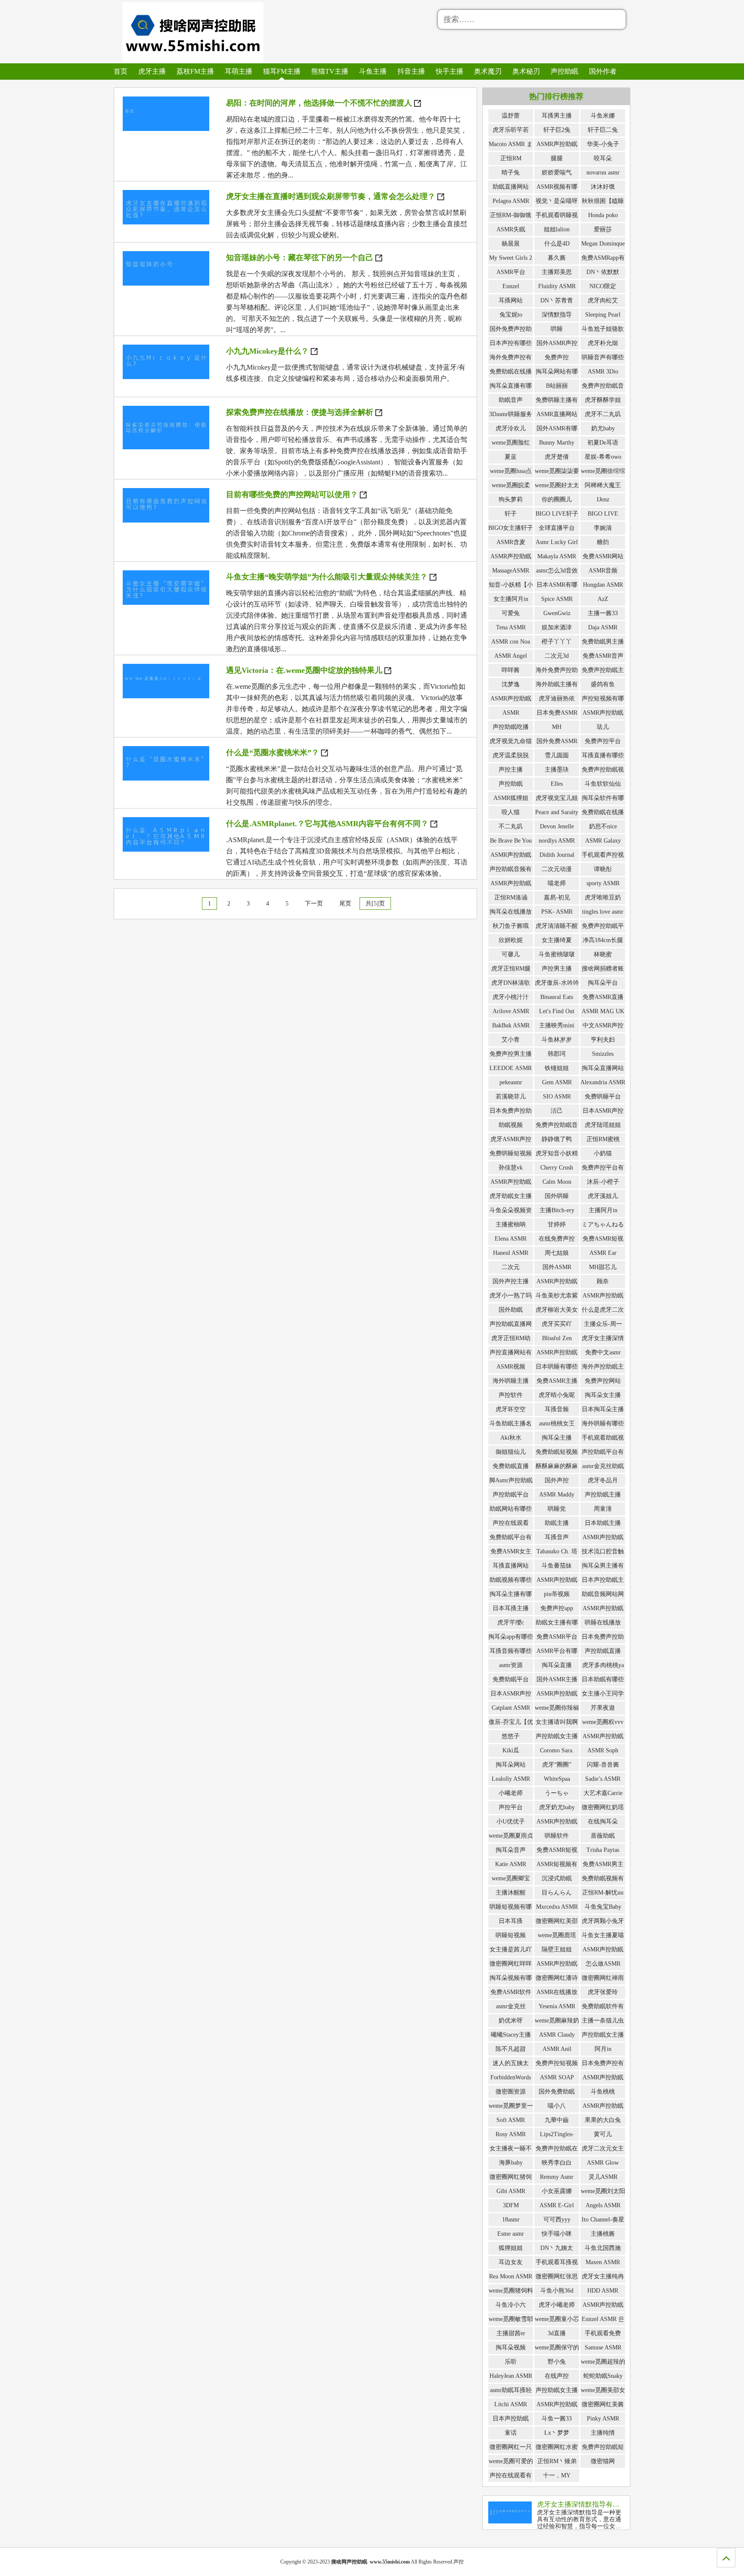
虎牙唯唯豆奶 (603, 898)
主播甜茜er (511, 2333)
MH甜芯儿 (603, 1267)
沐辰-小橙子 (603, 1182)
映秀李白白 (557, 2163)
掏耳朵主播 (557, 1438)
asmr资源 (511, 1665)
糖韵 (603, 542)
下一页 (314, 904)
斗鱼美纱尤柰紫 (557, 1296)
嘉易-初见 (557, 898)
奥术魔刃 (488, 71)
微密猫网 (603, 2461)
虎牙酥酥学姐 (603, 400)
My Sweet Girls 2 (511, 258)
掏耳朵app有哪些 (511, 1637)
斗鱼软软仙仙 (603, 784)
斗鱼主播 (373, 71)
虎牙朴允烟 (603, 343)
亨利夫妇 (603, 1040)
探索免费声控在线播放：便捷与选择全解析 (300, 412)
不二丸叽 (511, 826)
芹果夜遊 (603, 1708)
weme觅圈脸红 (511, 443)
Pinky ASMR (603, 2419)
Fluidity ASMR (557, 286)
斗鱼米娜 (603, 116)
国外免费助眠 (557, 2092)
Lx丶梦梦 (557, 2433)
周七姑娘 (557, 1253)
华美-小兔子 (603, 144)
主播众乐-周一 (603, 1324)
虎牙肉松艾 (603, 300)
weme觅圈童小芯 (557, 2319)
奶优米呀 (511, 2021)
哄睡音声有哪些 (603, 357)
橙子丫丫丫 (557, 642)
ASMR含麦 (511, 542)
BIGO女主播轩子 (511, 528)
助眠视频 (511, 1125)
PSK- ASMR (557, 912)
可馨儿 (511, 954)
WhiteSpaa (557, 1779)
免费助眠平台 (511, 1679)
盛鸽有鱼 (603, 684)
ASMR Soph (603, 1750)
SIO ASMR (557, 1097)
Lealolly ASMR (511, 1779)
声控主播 (511, 770)
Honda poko (603, 215)
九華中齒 (557, 2120)
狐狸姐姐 (511, 2248)
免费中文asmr (603, 1352)
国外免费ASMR (557, 741)
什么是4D (557, 244)
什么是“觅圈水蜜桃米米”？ (273, 753)
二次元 (511, 1267)
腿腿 (557, 158)
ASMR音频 (603, 571)
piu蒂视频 (557, 1594)
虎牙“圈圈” (557, 1765)
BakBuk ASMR (511, 1025)
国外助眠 (511, 1310)
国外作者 (603, 71)
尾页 (345, 904)
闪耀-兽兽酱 (603, 1765)
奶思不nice (603, 826)
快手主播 (449, 71)
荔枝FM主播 (195, 71)
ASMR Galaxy (603, 841)
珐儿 (603, 727)
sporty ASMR (603, 883)
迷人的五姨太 (511, 2063)
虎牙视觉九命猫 (511, 741)
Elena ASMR (511, 1239)
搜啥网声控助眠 (349, 2562)
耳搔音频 (557, 1409)
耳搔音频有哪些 (511, 1651)
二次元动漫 (557, 869)
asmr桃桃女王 (557, 1423)
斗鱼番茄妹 (557, 1566)
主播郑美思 (557, 272)
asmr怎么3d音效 (557, 571)
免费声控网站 (603, 1381)
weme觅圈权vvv (603, 1722)
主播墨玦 (557, 770)
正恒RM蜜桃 (603, 1139)
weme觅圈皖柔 (511, 485)
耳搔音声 (557, 1537)
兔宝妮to (511, 315)
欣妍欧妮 (511, 940)
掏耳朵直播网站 (603, 1068)
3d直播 (557, 2333)
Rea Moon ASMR (511, 2276)
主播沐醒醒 (511, 1893)
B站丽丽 (557, 386)
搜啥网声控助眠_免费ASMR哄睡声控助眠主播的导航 (178, 11)
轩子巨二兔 (603, 130)
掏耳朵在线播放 (511, 912)
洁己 (557, 1111)
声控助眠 (564, 71)
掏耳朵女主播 (603, 1395)
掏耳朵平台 (603, 983)
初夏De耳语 (603, 443)
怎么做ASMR (603, 1964)
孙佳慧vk (511, 1168)
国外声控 (557, 1480)
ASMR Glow (603, 2163)
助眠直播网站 (511, 187)
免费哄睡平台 (603, 1097)
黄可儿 (603, 2134)
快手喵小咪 (557, 2234)
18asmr (511, 2220)
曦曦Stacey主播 (511, 2035)
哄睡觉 (557, 1509)
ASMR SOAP (557, 2077)
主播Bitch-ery (557, 1210)
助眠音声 (511, 400)
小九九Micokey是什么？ (267, 351)
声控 (459, 2562)
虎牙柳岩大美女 (557, 1310)
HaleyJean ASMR (511, 2376)
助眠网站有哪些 (511, 1509)
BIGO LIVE (603, 514)
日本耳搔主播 (511, 1608)
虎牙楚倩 (557, 457)
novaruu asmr (603, 173)
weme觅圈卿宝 (511, 1878)
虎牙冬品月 (603, 1480)
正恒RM (511, 158)
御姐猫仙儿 (511, 1452)
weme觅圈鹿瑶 (557, 1935)
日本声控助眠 (511, 2419)
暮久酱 (557, 258)
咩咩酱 (511, 670)
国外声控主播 (511, 1281)
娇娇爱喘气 (557, 173)
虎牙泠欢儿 (511, 428)
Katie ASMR (511, 1864)
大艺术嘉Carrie (603, 1793)
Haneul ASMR (511, 1253)
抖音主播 (411, 71)
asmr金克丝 (511, 2006)
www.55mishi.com (390, 2562)
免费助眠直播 (511, 1466)
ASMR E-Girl (557, 2205)
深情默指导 (557, 315)
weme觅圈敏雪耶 (511, 2319)
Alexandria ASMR (603, 1082)
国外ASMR (557, 1267)
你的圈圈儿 (557, 499)
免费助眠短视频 (557, 1452)
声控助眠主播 (603, 1495)
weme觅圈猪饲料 (511, 2291)
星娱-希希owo (603, 457)
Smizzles (603, 1054)
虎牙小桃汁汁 (511, 997)
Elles (557, 784)
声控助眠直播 (603, 1651)
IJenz (603, 499)
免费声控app (557, 1608)
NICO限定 (603, 286)
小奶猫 (603, 1153)
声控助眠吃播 (511, 727)
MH (557, 727)
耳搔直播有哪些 (603, 755)
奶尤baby (603, 428)
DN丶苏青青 (557, 300)
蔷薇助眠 (603, 1836)
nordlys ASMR (557, 841)
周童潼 (603, 1509)
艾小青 (511, 1040)
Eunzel (511, 286)
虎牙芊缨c (511, 1622)
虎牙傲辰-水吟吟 (557, 983)
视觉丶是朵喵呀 (557, 201)
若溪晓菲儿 (511, 1097)
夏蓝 (511, 457)
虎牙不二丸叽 (603, 414)
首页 (121, 71)
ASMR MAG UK (603, 1011)
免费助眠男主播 (603, 642)
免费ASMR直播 (603, 997)
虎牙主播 (152, 71)
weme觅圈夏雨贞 (511, 1836)
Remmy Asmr (557, 2177)
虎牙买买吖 (557, 1324)
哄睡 (557, 329)
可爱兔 (511, 613)
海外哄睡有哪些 (603, 1423)
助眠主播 (557, 1523)
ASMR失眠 (511, 229)
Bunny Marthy (557, 443)
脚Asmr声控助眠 (511, 1480)
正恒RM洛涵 (511, 898)
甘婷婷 (557, 1224)
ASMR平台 (511, 272)
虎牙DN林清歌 (511, 983)
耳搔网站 (511, 300)
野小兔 (557, 2362)
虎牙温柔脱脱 (511, 755)
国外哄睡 (557, 1196)
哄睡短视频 (511, 1935)
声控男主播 (557, 969)
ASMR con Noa (511, 642)
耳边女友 (511, 2262)
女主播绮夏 (557, 940)
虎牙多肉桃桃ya (603, 1665)
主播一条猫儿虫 (603, 2021)
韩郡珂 (557, 1054)
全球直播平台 (557, 528)
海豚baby (511, 2163)
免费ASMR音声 (603, 656)
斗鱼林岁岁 (557, 1040)
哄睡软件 (557, 1836)
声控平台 (511, 1807)
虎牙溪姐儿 (603, 1196)
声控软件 (511, 1395)
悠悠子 (511, 1736)
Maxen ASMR (603, 2262)
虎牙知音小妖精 (557, 1153)
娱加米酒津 (557, 627)
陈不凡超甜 (511, 2049)
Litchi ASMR (511, 2404)
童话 (511, 2433)
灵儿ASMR (603, 2177)
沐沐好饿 (603, 187)
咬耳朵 (603, 158)
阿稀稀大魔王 (603, 485)
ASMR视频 (511, 1367)
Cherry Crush (557, 1168)
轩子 (511, 514)
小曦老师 (511, 1793)
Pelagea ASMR (511, 201)
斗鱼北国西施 (603, 2248)
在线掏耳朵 (603, 1822)
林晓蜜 (603, 954)
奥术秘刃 (526, 71)
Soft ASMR (511, 2120)
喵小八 (557, 2106)
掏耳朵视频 (511, 2347)
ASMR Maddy (557, 1495)
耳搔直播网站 (511, 1566)
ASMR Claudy (557, 2035)
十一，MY (557, 2475)
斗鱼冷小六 (511, 2305)
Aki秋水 (511, 1438)
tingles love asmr (603, 912)
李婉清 (603, 528)
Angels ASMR (603, 2205)
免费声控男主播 (511, 1054)
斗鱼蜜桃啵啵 (557, 954)
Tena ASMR (511, 627)
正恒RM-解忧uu (603, 1893)
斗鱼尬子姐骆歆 (603, 329)
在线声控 (557, 2376)
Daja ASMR (603, 627)
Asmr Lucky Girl (557, 542)
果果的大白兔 (603, 2120)
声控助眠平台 (511, 1495)
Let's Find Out (557, 1011)
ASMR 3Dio (603, 372)
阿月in (603, 2049)
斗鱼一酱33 (557, 2419)
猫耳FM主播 (282, 71)
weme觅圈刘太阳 (603, 2191)
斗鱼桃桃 (603, 2092)
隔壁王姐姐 (557, 1949)
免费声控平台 (603, 741)
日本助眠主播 (603, 1523)
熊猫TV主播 (330, 71)
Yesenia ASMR (557, 2006)
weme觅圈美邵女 (603, 2390)
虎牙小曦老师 (557, 2305)
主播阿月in (603, 1210)
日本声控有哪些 (511, 343)
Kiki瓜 (511, 1750)
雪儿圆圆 (557, 755)
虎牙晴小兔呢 (557, 1395)
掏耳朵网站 (511, 1765)
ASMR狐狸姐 (511, 798)
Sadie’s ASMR (603, 1779)
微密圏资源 (511, 2092)
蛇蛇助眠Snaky (603, 2376)
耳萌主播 (239, 71)
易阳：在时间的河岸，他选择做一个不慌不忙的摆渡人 (319, 103)
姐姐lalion (557, 229)
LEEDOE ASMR (511, 1068)
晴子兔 (511, 173)
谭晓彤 (603, 869)
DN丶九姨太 (557, 2248)
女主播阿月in (511, 599)
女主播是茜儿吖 (511, 1949)
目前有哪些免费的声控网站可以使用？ (292, 495)
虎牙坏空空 (511, 1409)
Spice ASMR (557, 599)
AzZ (603, 599)
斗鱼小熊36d (557, 2291)
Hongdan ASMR (603, 585)
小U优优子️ (511, 1822)
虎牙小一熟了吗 (511, 1296)
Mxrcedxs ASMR (557, 1907)
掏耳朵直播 (557, 1665)
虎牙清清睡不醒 (557, 926)
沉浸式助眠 (557, 1878)
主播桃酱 (603, 2234)
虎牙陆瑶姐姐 (603, 1125)
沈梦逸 (511, 684)
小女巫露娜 (557, 2191)
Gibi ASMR (511, 2191)
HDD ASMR (603, 2291)
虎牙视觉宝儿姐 (557, 798)
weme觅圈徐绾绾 (603, 471)
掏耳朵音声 (511, 1850)
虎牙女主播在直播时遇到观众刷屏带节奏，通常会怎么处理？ (331, 196)
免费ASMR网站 (603, 556)
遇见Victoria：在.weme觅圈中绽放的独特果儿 (304, 670)
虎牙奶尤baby (557, 1807)
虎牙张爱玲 (603, 1992)
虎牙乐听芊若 (511, 130)
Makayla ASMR (557, 556)
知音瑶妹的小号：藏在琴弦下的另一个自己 (300, 258)
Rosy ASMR (511, 2134)
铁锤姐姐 (557, 1068)
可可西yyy (557, 2220)
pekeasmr (511, 1082)
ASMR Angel (511, 656)
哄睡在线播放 (603, 1622)
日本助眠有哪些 (603, 1679)
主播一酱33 (603, 613)
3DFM (511, 2205)
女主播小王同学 (603, 1694)
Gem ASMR (557, 1082)
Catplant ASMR (511, 1708)
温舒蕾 (511, 116)
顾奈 (603, 1281)
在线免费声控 (557, 1239)
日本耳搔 (511, 1921)
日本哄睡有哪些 (557, 1367)
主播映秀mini (557, 1025)
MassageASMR (511, 571)
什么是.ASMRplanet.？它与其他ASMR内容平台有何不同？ (327, 824)
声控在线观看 (511, 1523)
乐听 (511, 2362)
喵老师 (557, 883)
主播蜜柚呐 (511, 1224)
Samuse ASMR (603, 2347)
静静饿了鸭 (557, 1139)
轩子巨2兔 (557, 130)
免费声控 (557, 357)
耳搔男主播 (557, 116)
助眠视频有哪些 (511, 1580)
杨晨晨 (511, 244)
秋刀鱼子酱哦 (511, 926)
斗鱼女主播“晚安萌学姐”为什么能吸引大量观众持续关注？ (327, 577)
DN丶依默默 (603, 272)
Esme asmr (511, 2234)
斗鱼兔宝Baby (603, 1907)
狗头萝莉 (511, 499)
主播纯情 (603, 2433)
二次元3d (557, 656)
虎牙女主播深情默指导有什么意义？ (592, 2504)
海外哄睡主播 (511, 1381)
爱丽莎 (603, 229)
